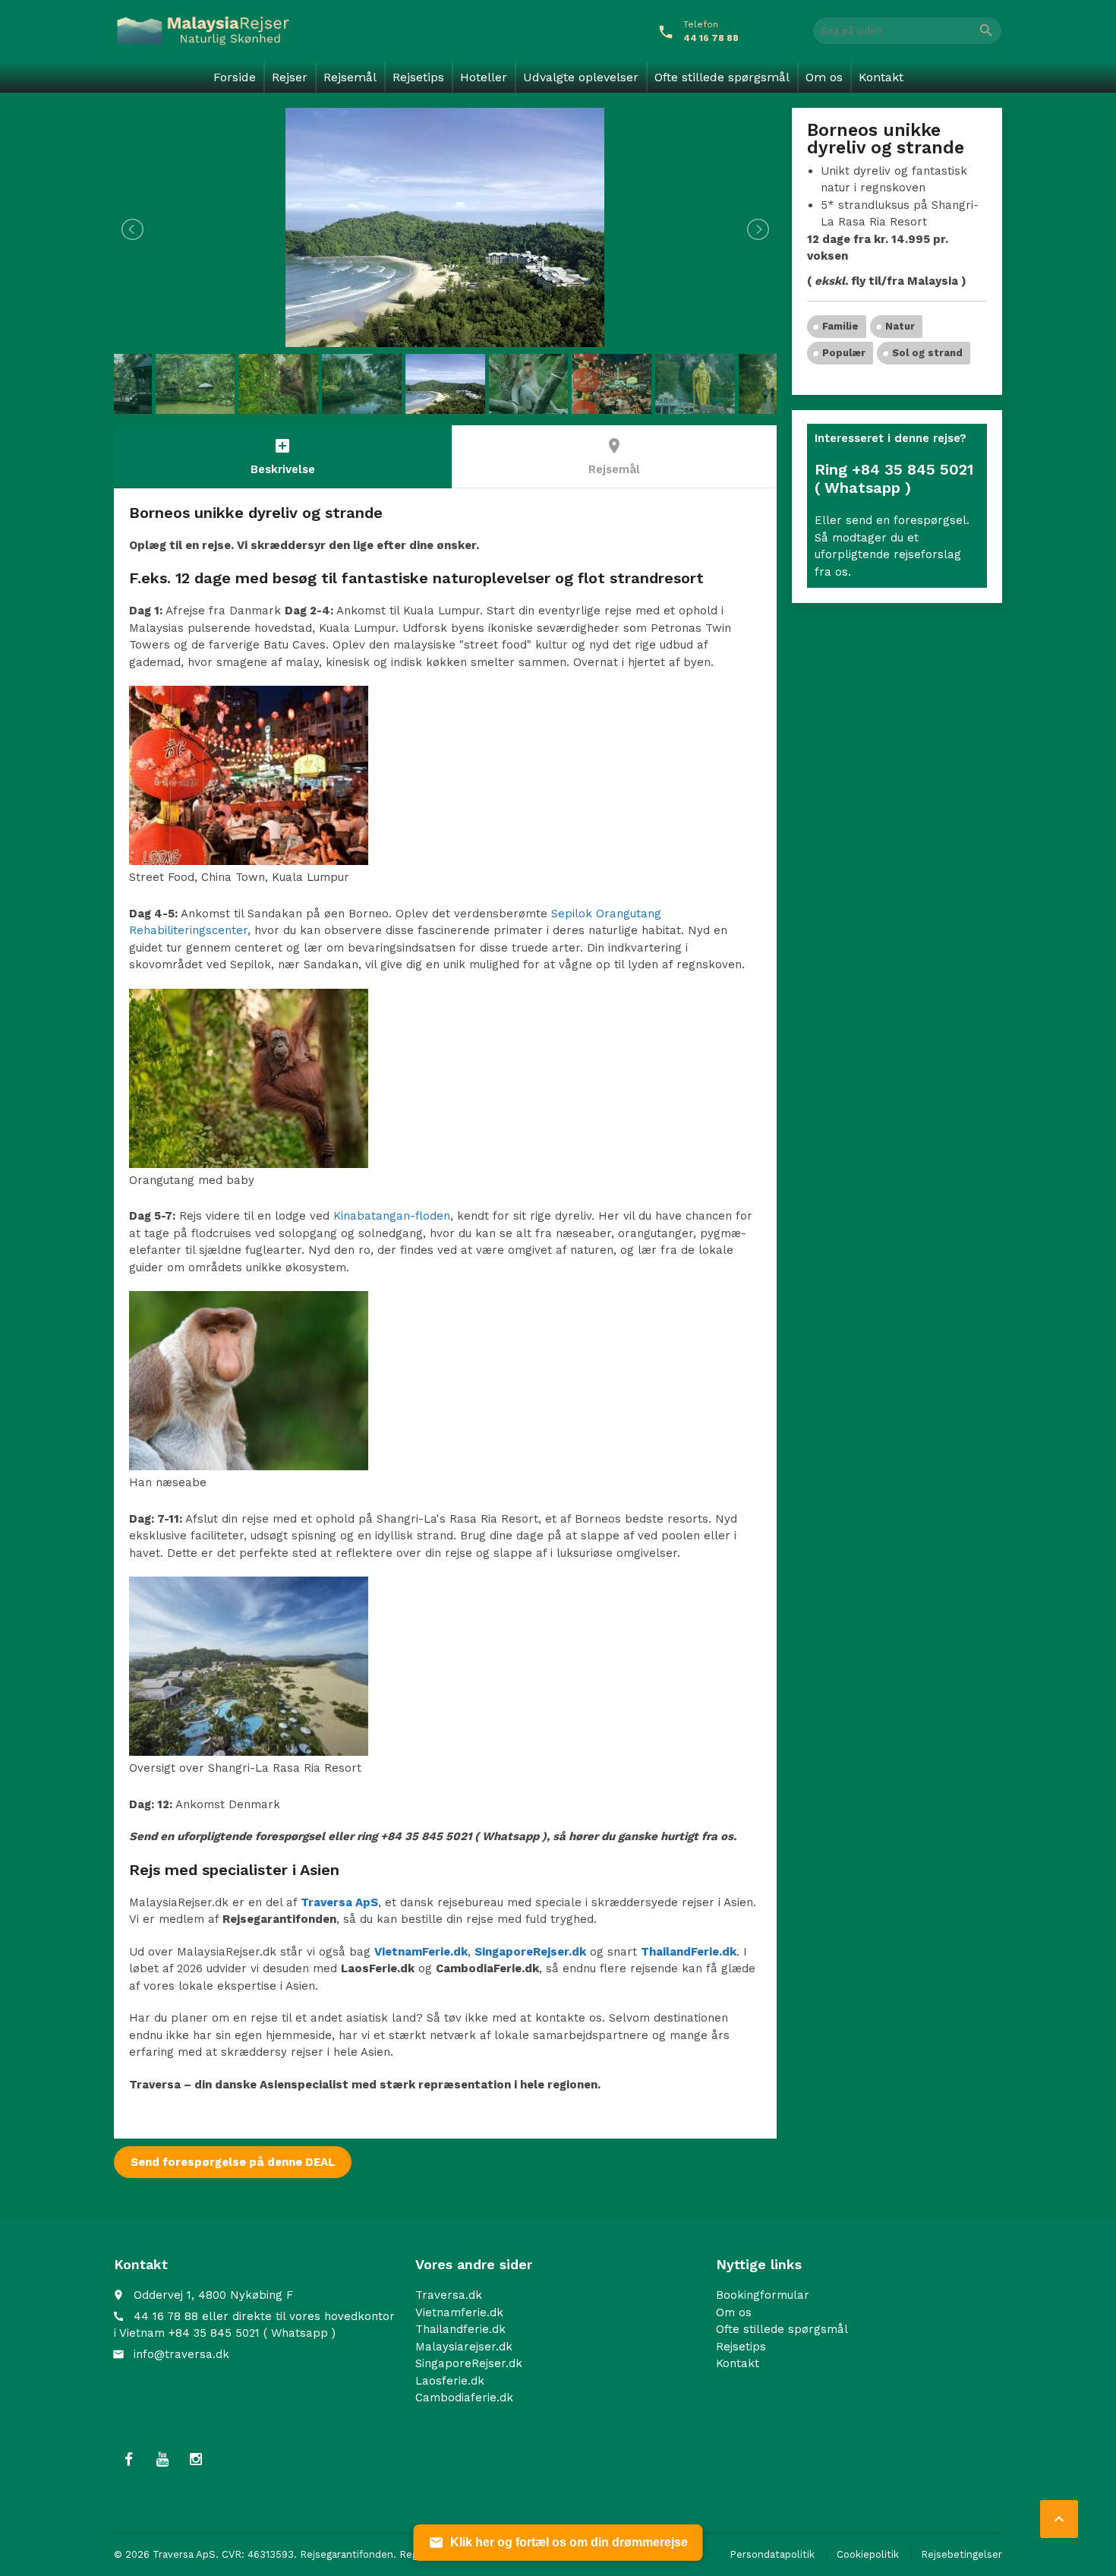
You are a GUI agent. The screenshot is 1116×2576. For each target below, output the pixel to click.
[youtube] (162, 2459)
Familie (840, 326)
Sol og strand (927, 353)
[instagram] (196, 2459)
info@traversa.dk (181, 2353)
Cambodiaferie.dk (464, 2398)
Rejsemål (350, 77)
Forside (235, 77)
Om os (824, 77)
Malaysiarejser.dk (464, 2346)
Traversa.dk (449, 2295)
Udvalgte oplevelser (581, 77)
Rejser (290, 77)
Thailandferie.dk (460, 2329)
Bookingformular (763, 2295)
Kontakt (881, 77)
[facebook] (129, 2459)
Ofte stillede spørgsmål (722, 77)
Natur (900, 326)
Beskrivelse (283, 456)
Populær (844, 353)
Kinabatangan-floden (392, 1216)
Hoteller (484, 77)
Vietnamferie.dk (459, 2312)
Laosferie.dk (450, 2380)
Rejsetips (418, 77)
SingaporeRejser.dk (469, 2363)
